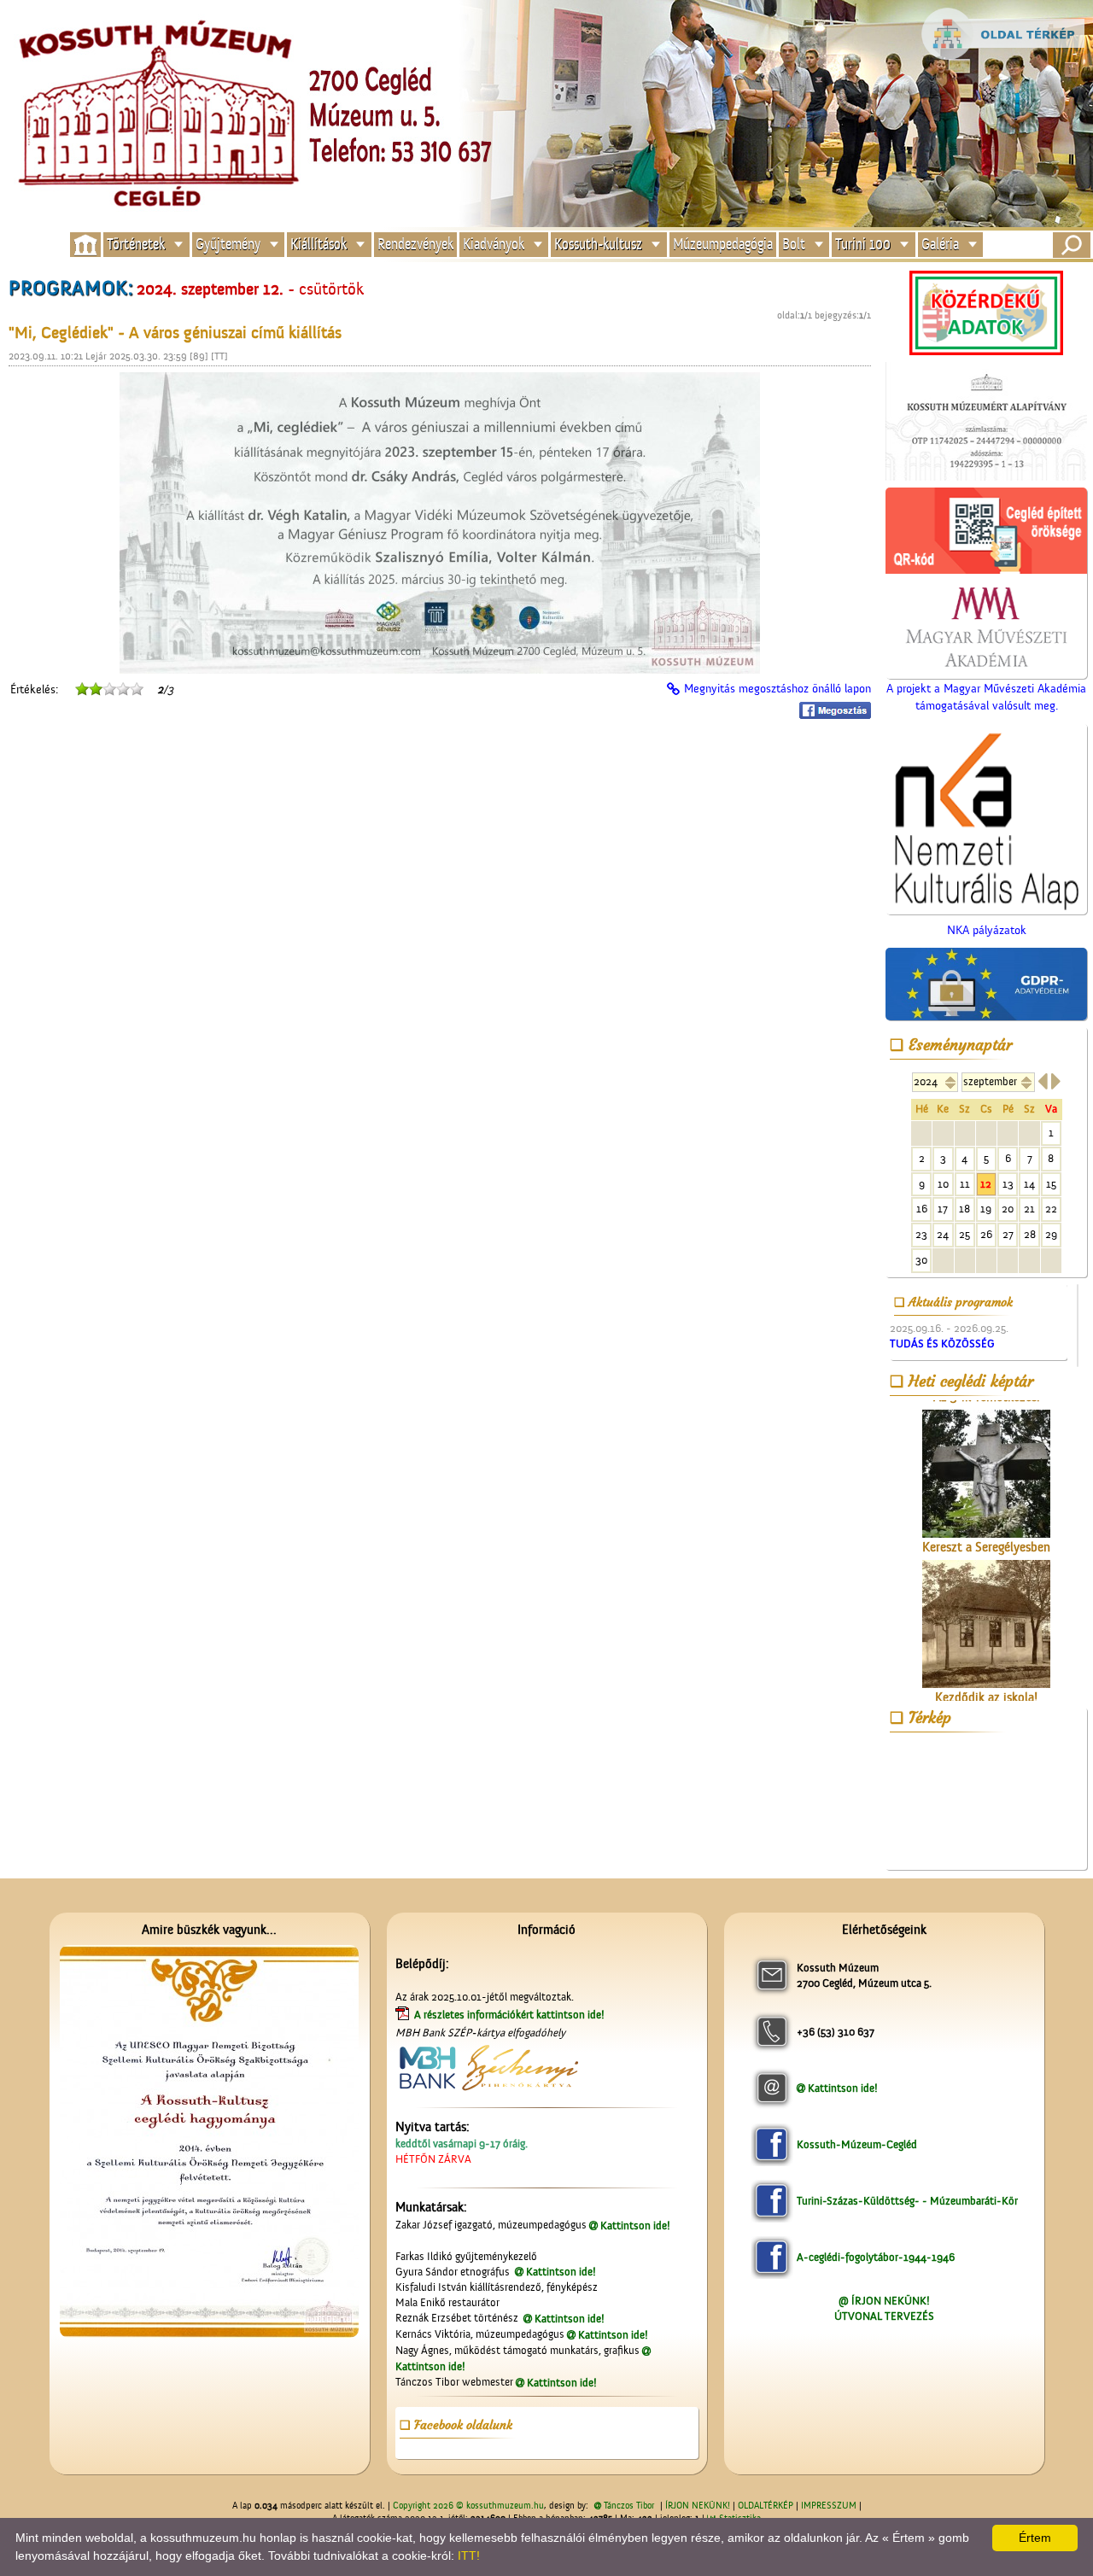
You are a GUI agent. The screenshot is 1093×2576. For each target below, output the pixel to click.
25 (964, 1234)
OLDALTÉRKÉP (766, 2506)
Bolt (794, 245)
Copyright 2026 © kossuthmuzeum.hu (468, 2506)
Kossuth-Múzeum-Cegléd (857, 2144)
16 (922, 1209)
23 (921, 1234)
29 (1051, 1234)
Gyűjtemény (228, 245)
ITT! (469, 2556)
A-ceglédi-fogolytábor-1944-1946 (876, 2257)
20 (1008, 1209)
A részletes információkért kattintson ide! (511, 2015)
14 (1029, 1184)
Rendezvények (415, 245)
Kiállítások (319, 245)
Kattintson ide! (635, 2226)
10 (943, 1184)
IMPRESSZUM (829, 2506)
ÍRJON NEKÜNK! (698, 2506)
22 (1051, 1209)
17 (943, 1209)
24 (943, 1234)
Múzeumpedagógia (723, 245)
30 (921, 1260)
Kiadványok (494, 245)
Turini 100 (863, 245)
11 (965, 1184)
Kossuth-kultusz (598, 245)
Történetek (136, 245)
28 (1030, 1234)
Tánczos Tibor (629, 2506)
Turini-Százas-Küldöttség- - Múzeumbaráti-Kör (907, 2201)
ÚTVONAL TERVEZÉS (884, 2316)
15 (1051, 1184)
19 (986, 1209)
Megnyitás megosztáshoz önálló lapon (777, 689)
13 (1008, 1184)
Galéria (940, 245)
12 (986, 1184)
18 (964, 1209)
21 (1029, 1209)
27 (1008, 1234)
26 (986, 1234)
